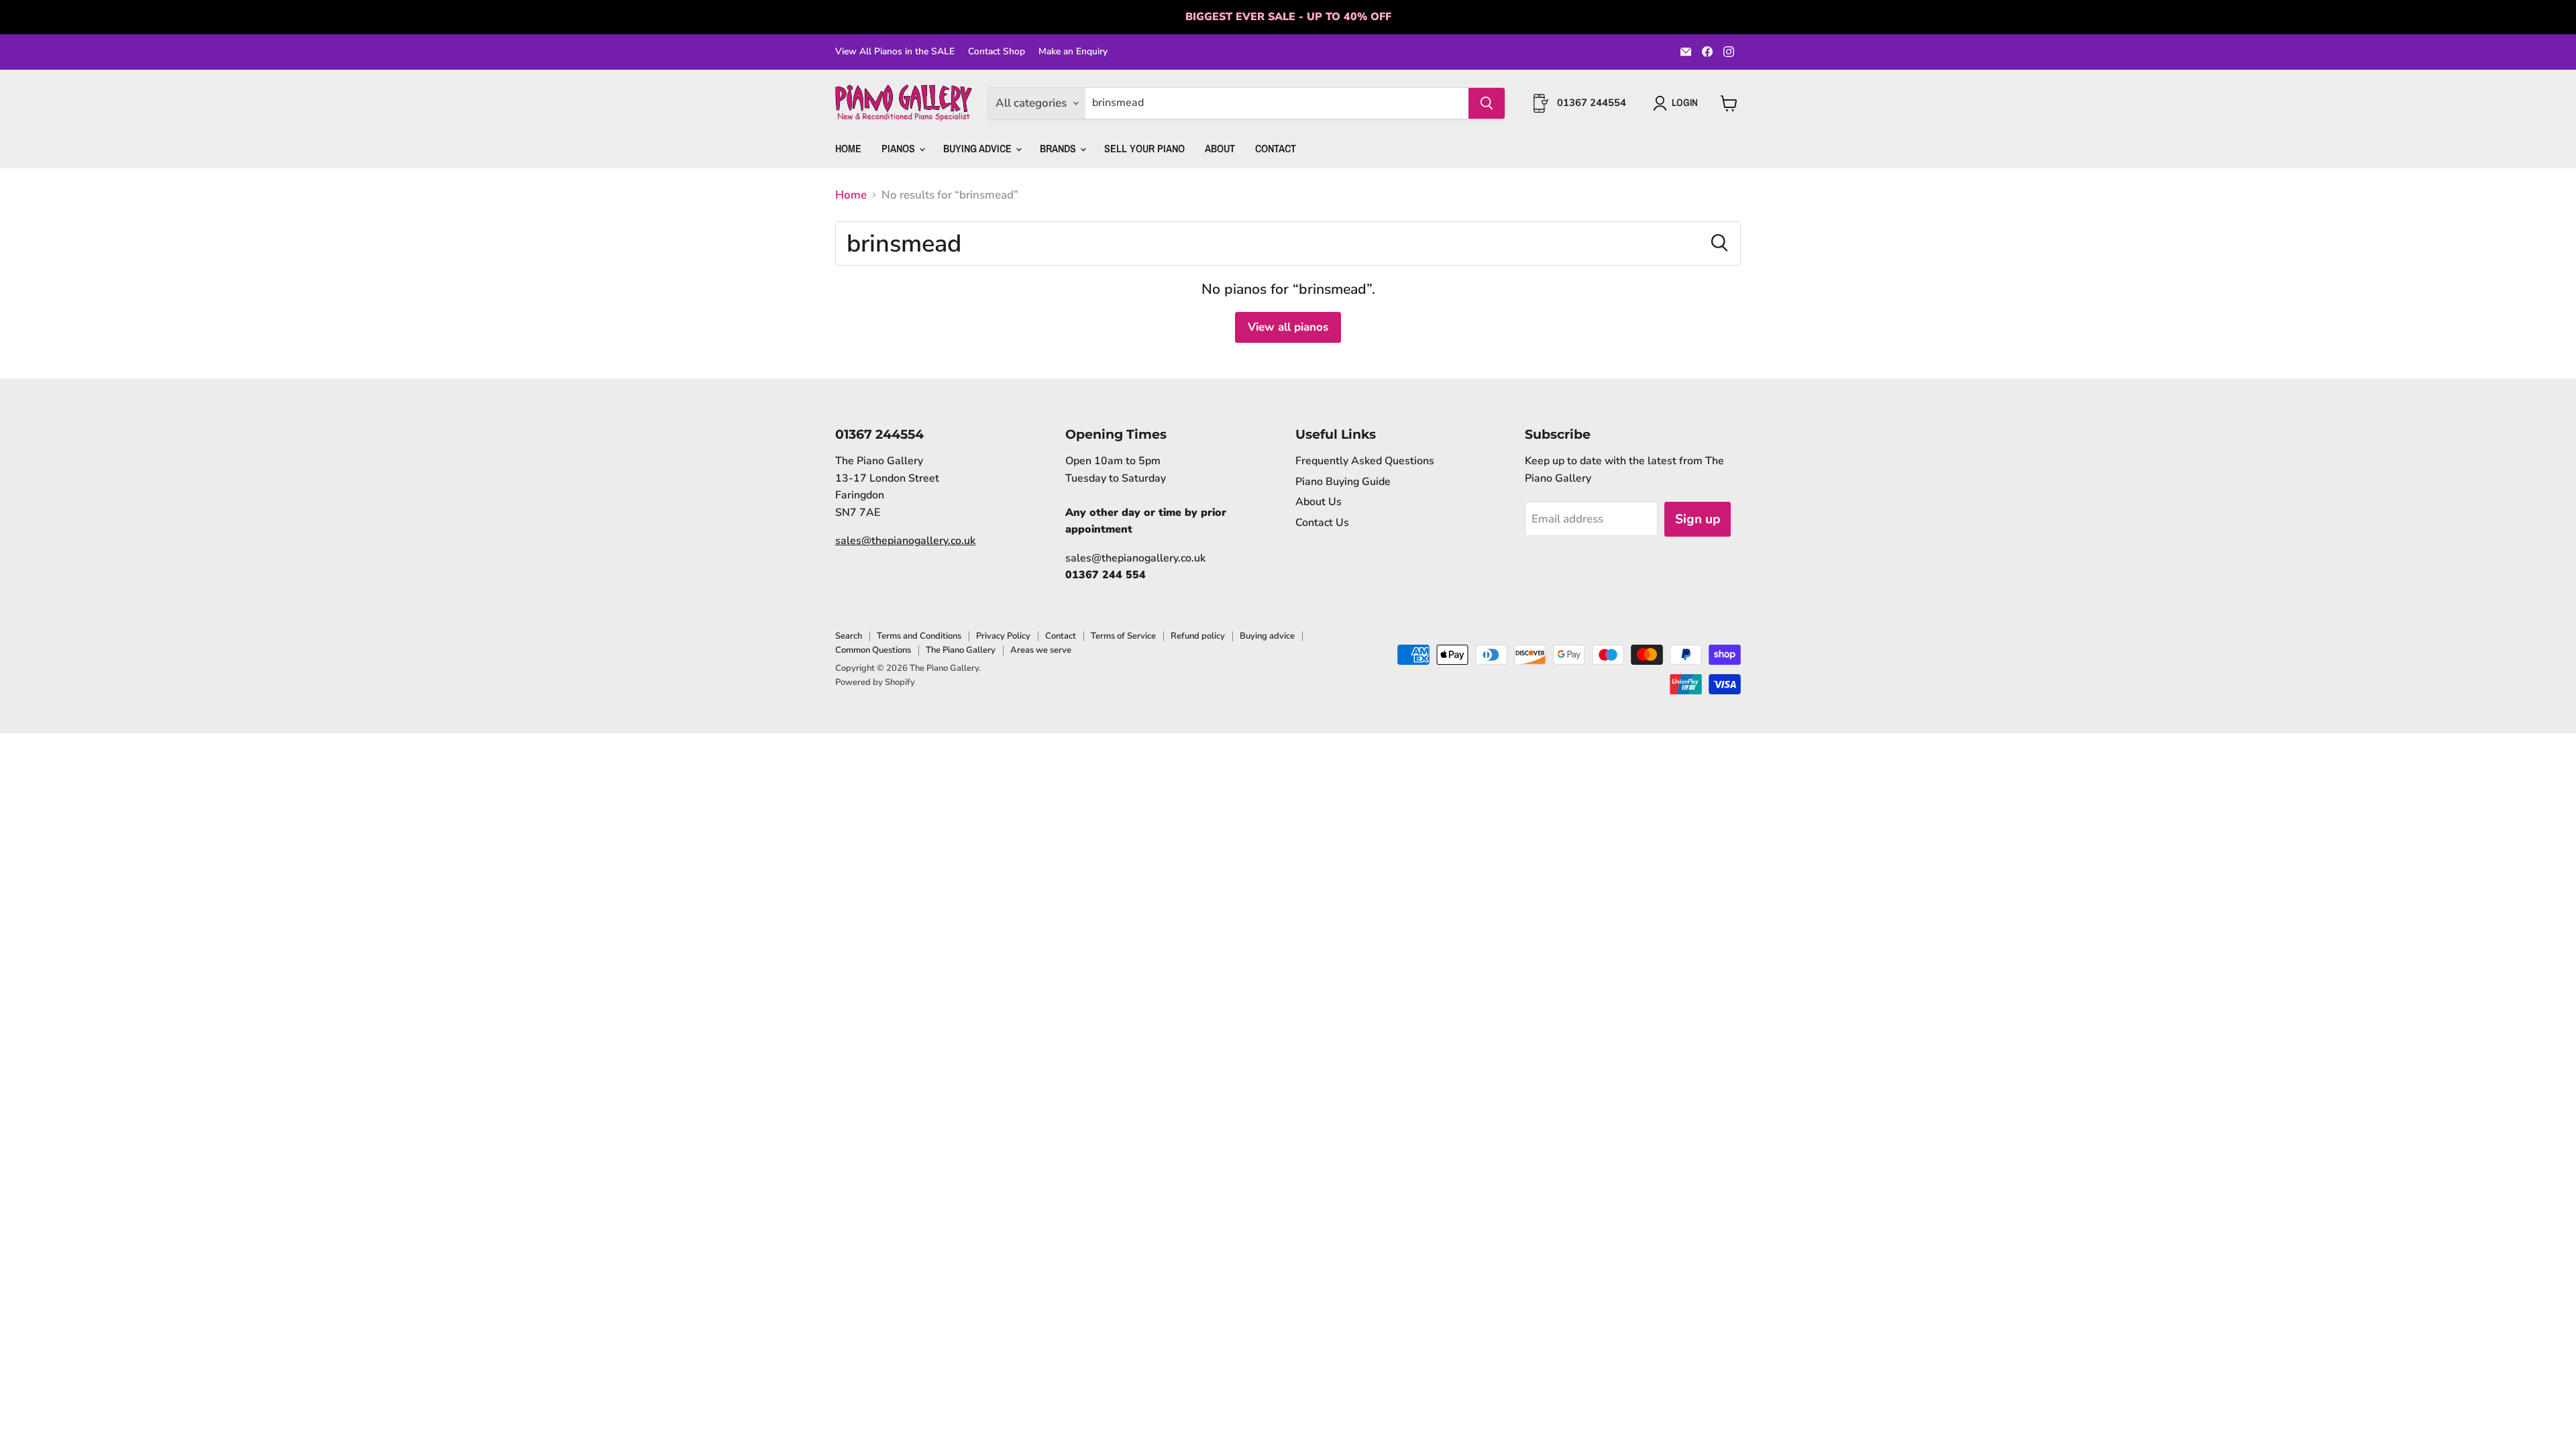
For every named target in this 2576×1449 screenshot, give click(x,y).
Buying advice (1267, 636)
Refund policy (1198, 636)
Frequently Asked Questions (1365, 461)
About (1220, 148)
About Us (1319, 502)
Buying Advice (979, 148)
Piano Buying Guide (1343, 482)
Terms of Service (1123, 636)
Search (849, 636)
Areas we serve (1041, 650)
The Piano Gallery (961, 650)
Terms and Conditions (919, 636)
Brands (1059, 148)
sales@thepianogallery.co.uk (905, 541)
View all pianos (1288, 327)
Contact (1276, 148)
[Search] (1487, 103)
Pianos (900, 148)
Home (848, 148)
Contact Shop (997, 52)
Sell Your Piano (1144, 148)
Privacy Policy (1003, 636)
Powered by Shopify (875, 682)
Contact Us (1322, 523)
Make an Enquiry (1073, 52)
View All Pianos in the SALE (895, 52)
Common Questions (873, 650)
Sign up (1698, 519)
